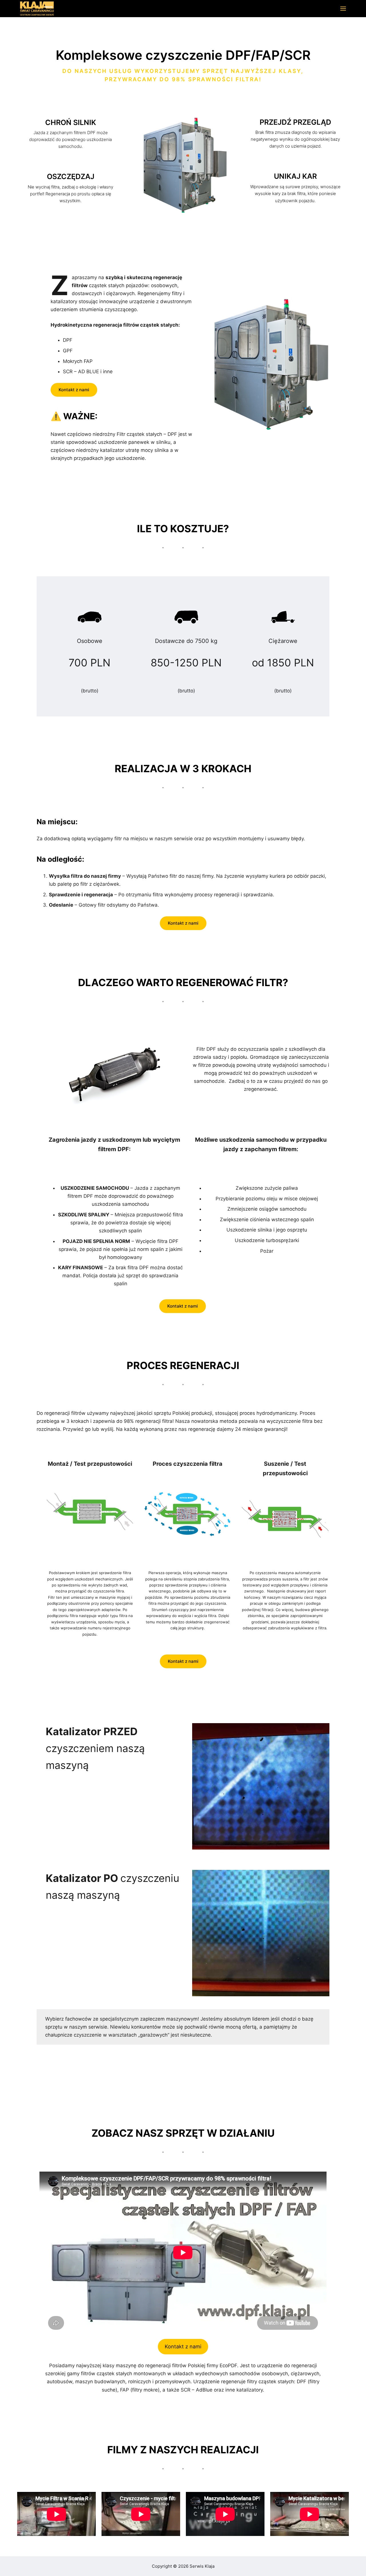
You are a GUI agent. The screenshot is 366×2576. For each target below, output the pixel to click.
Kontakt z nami (74, 390)
